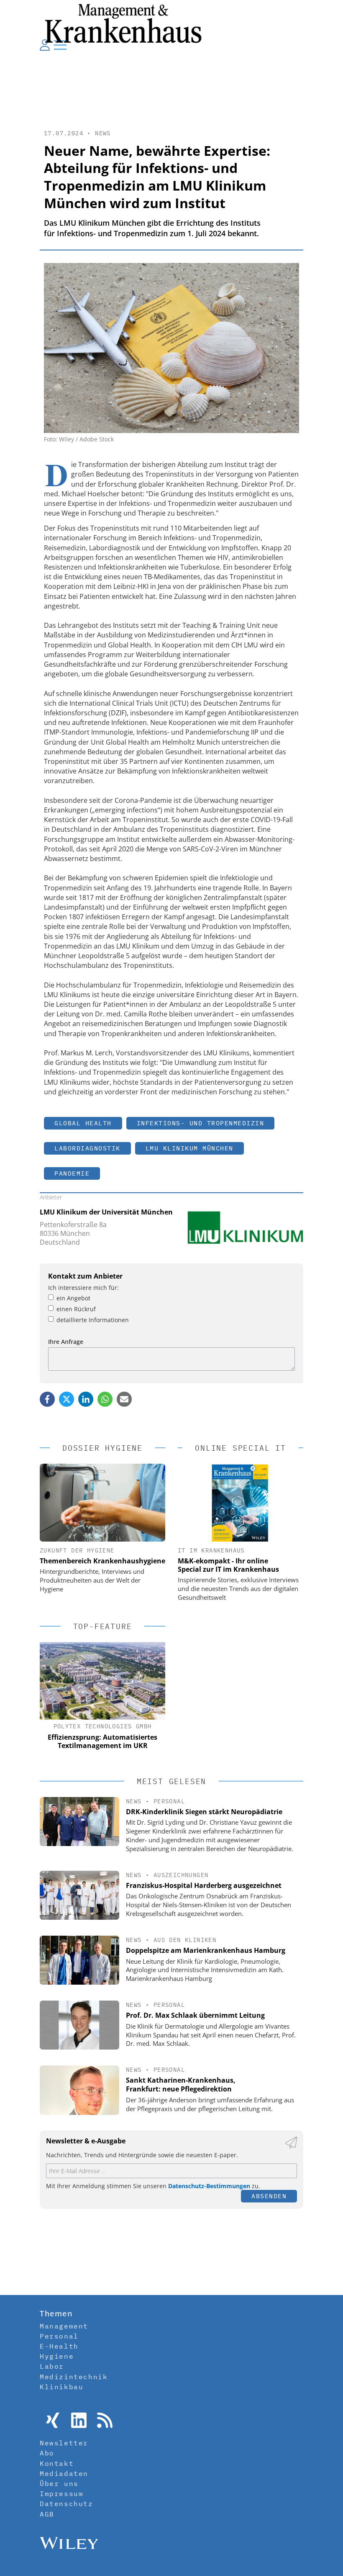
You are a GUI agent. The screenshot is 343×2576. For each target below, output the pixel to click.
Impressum (61, 2493)
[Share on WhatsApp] (105, 1399)
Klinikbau (61, 2387)
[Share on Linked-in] (86, 1399)
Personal (169, 1801)
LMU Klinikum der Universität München (106, 1212)
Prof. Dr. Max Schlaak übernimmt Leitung (195, 2015)
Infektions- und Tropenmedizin (201, 1123)
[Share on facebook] (47, 1399)
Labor (52, 2366)
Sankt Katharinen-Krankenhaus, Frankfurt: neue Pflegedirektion (181, 2085)
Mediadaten (64, 2473)
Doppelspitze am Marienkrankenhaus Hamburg (206, 1950)
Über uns (59, 2483)
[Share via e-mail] (124, 1399)
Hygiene (57, 2356)
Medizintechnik (74, 2377)
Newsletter (64, 2443)
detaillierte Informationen (93, 1320)
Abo (47, 2453)
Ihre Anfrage (66, 1342)
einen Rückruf (76, 1309)
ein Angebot (73, 1298)
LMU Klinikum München (189, 1148)
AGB (47, 2514)
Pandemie (72, 1173)
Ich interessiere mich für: (83, 1288)
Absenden (269, 2196)
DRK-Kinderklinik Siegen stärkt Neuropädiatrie (204, 1812)
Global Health (83, 1123)
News (103, 133)
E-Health (59, 2346)
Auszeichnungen (181, 1875)
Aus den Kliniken (185, 1940)
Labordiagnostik (87, 1148)
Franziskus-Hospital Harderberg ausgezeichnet (204, 1885)
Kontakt (57, 2463)
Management (64, 2326)
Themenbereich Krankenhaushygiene (102, 1561)
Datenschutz (67, 2504)
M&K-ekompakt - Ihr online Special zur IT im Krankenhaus (228, 1565)
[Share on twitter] (67, 1399)
